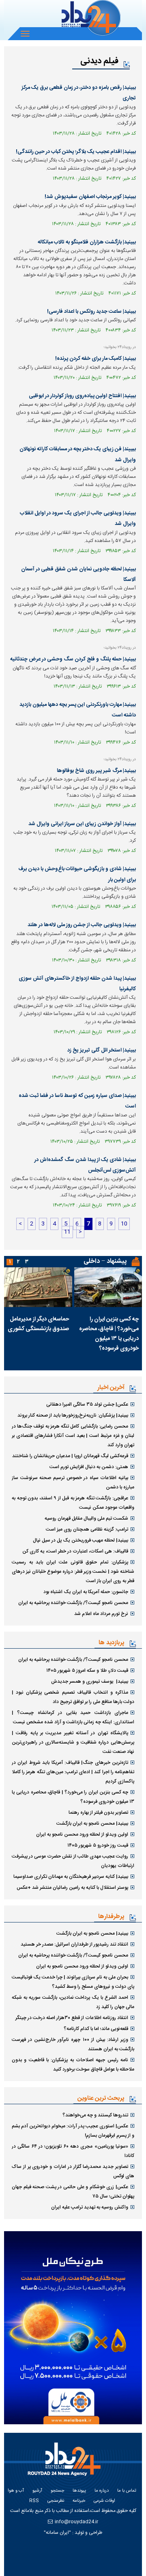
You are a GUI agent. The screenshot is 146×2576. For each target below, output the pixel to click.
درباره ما (102, 2491)
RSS (34, 2501)
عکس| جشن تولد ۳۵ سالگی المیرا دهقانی (87, 1404)
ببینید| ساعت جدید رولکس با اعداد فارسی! (91, 312)
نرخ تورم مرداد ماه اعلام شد (101, 1614)
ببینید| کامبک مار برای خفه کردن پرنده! (96, 359)
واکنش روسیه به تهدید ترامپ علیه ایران (90, 2207)
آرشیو (37, 2491)
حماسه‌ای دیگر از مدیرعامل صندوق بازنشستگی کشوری (38, 1324)
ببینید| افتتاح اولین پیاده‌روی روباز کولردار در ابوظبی (82, 396)
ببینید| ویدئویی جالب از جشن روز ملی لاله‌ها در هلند (82, 925)
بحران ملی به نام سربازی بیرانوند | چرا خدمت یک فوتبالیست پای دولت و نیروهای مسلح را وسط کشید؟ (73, 1982)
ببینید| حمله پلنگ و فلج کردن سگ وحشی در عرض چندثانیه (73, 659)
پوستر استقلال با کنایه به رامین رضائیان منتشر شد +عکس (72, 1888)
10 (124, 1224)
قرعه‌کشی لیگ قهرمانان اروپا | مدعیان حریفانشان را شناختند (70, 1456)
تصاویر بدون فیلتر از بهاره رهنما (98, 1813)
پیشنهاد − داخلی (105, 1261)
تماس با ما (127, 2491)
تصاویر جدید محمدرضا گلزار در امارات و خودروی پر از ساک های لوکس (73, 2171)
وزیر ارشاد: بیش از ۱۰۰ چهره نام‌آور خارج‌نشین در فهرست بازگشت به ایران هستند (73, 2044)
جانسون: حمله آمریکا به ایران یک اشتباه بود (86, 1592)
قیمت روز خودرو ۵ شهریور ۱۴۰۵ (98, 1845)
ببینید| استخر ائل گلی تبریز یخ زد (102, 1050)
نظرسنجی (56, 2501)
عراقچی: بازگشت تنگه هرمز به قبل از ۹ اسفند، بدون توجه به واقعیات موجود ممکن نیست (73, 1503)
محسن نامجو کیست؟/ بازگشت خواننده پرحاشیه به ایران (73, 1603)
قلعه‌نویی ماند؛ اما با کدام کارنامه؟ (96, 2029)
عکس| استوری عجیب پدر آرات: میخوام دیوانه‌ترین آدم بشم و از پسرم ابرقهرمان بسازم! (73, 2131)
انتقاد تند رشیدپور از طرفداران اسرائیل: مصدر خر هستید (74, 1944)
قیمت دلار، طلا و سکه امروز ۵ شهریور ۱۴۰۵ (87, 1671)
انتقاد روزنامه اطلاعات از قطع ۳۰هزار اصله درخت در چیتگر (72, 2018)
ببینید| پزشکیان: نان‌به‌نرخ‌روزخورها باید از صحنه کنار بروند (73, 1415)
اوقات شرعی (104, 2501)
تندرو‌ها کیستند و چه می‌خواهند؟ (95, 2115)
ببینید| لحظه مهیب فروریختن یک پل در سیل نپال (81, 1540)
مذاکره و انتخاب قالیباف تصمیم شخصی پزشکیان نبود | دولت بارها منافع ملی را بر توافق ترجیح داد (73, 1697)
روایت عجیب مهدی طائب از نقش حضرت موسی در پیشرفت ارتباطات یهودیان (73, 1861)
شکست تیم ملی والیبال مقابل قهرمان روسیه (86, 1518)
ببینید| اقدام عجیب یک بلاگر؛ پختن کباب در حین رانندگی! (76, 152)
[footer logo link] (67, 2464)
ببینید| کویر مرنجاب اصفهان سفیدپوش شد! (90, 197)
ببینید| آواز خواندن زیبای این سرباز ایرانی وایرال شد (82, 824)
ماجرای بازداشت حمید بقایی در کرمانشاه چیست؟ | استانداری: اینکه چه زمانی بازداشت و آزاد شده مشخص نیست (73, 1717)
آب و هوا (16, 2491)
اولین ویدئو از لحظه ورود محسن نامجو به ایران (82, 1834)
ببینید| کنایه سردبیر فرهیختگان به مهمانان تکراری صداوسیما (71, 1877)
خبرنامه (79, 2501)
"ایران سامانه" (57, 2533)
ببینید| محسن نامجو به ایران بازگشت (92, 1823)
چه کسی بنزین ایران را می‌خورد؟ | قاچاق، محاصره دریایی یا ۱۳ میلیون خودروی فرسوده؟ (109, 1334)
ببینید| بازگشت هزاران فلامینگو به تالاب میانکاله (87, 242)
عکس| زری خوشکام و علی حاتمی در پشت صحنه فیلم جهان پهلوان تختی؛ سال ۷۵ (73, 2192)
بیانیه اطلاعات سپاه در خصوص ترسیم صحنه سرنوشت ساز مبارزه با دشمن (73, 1483)
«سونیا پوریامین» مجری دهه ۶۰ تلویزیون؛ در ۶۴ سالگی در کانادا (73, 2151)
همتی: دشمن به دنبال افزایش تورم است (89, 1467)
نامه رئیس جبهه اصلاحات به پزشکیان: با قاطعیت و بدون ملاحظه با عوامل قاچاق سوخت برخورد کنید (73, 2065)
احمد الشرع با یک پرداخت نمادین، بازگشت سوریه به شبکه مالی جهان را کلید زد (73, 2002)
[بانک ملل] (73, 2328)
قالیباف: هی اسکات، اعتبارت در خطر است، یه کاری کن (75, 1551)
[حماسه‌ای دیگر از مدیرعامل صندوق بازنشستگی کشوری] (38, 1287)
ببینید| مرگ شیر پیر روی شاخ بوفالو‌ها (96, 771)
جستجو (57, 2491)
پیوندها (79, 2491)
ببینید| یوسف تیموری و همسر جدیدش (90, 1681)
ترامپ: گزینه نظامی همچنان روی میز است (87, 1529)
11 (67, 1232)
